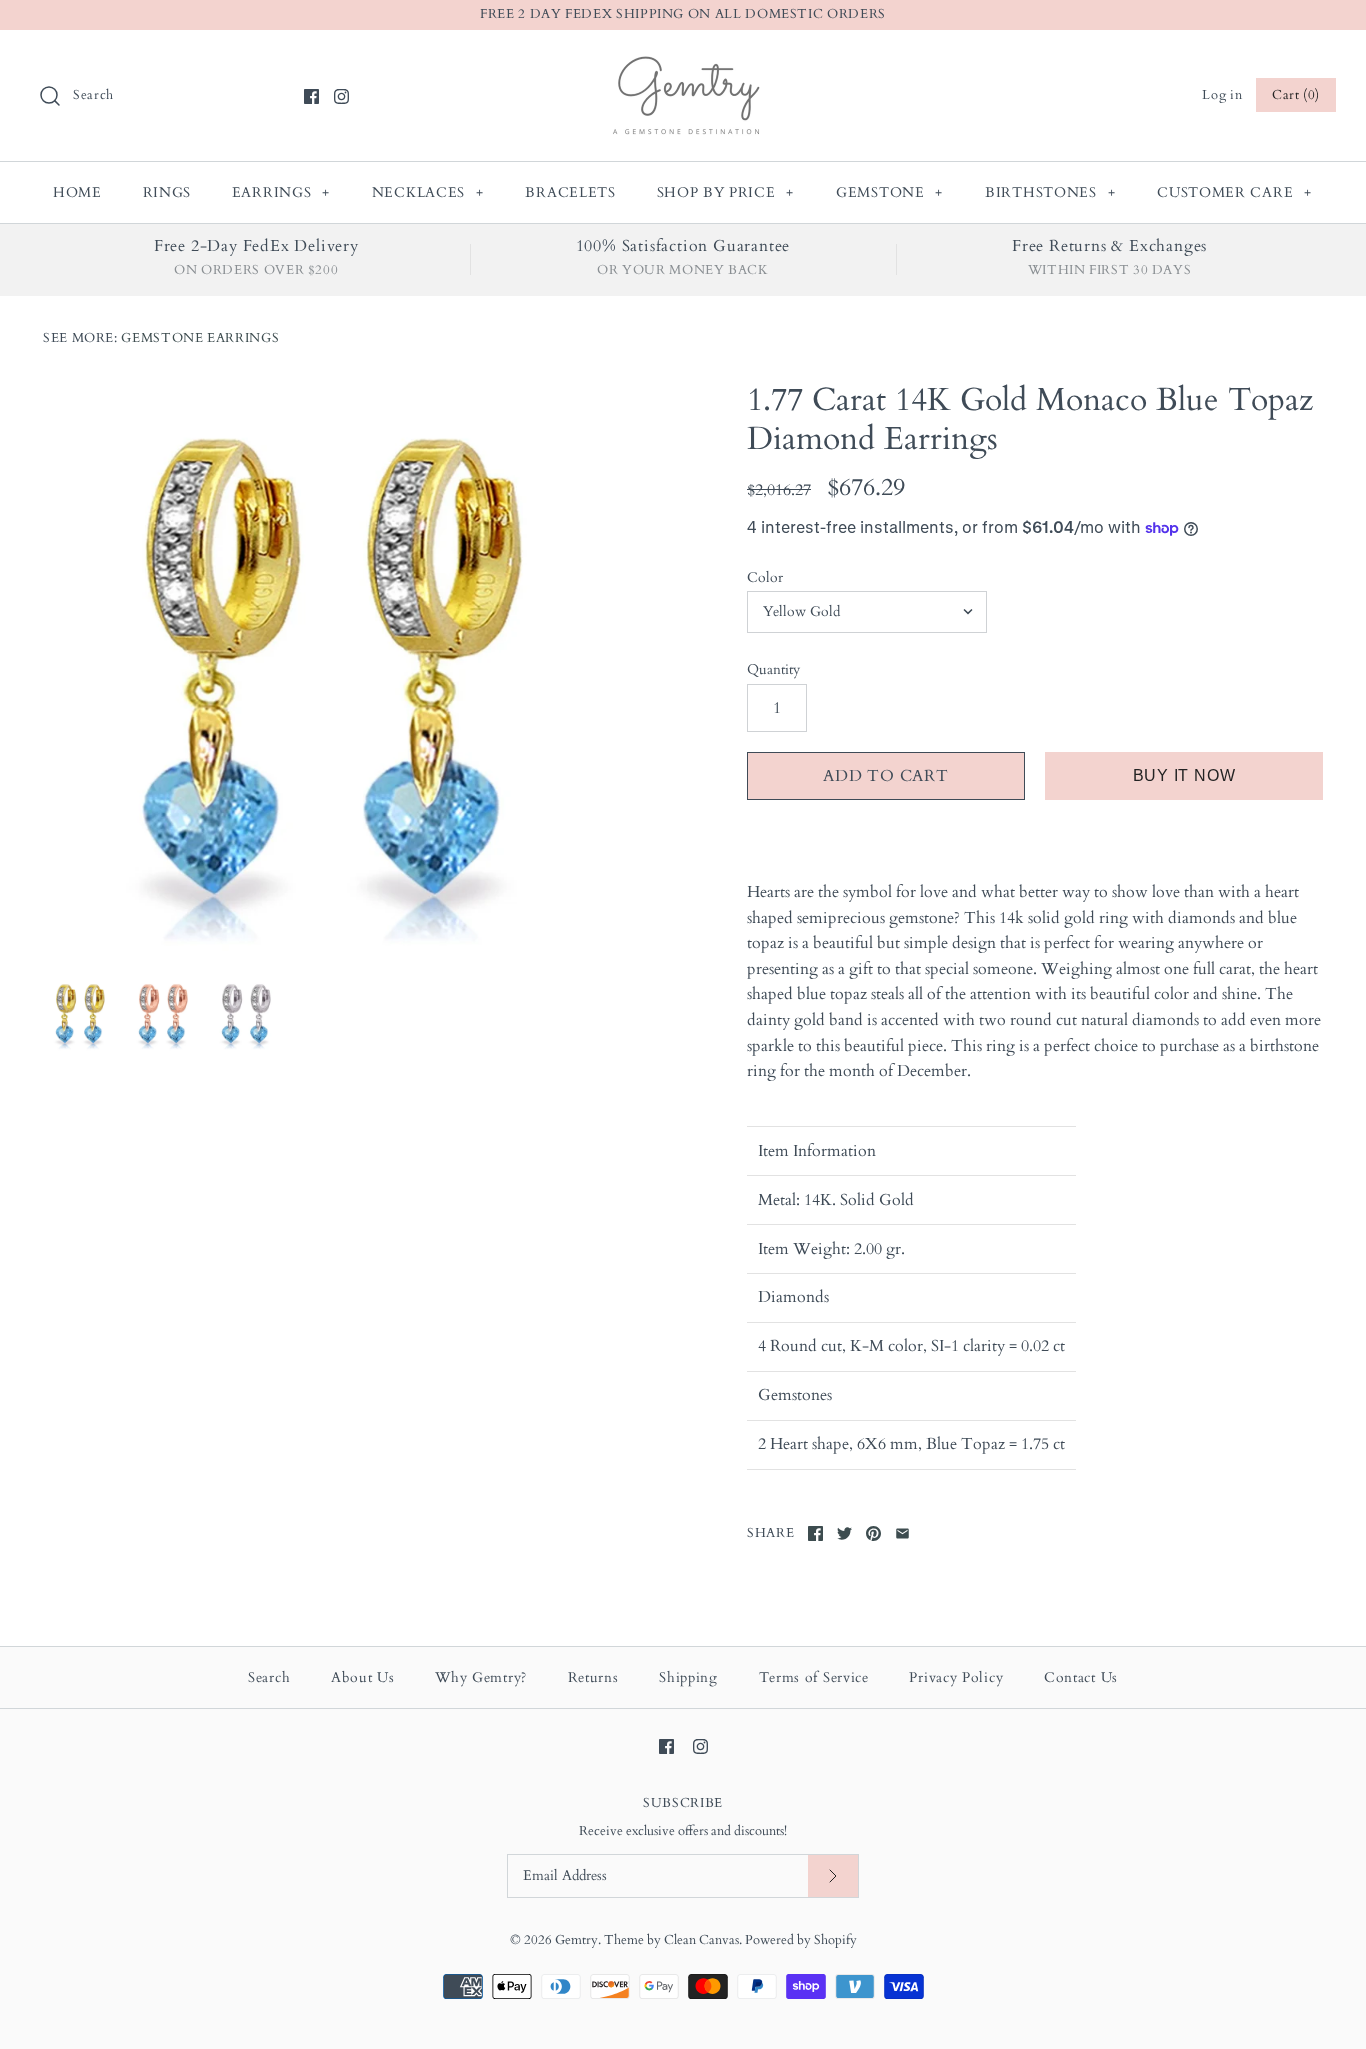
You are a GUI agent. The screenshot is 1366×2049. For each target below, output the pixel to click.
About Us (363, 1677)
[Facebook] (311, 96)
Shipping (688, 1677)
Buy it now (1184, 775)
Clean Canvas (701, 1940)
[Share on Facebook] (815, 1533)
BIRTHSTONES (1050, 192)
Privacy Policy (956, 1677)
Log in (1222, 95)
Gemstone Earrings (200, 338)
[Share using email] (902, 1533)
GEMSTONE (889, 192)
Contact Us (1081, 1677)
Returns (593, 1677)
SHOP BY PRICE (726, 192)
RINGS (167, 192)
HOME (77, 192)
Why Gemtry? (481, 1677)
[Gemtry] (683, 62)
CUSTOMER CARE (1234, 192)
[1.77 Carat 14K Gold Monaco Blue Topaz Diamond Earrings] (331, 669)
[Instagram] (341, 96)
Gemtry (576, 1940)
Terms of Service (814, 1677)
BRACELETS (570, 192)
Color (765, 577)
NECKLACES (428, 192)
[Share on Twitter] (844, 1533)
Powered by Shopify (801, 1940)
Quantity (773, 669)
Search (269, 1677)
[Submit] (833, 1876)
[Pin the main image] (873, 1533)
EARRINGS (281, 192)
